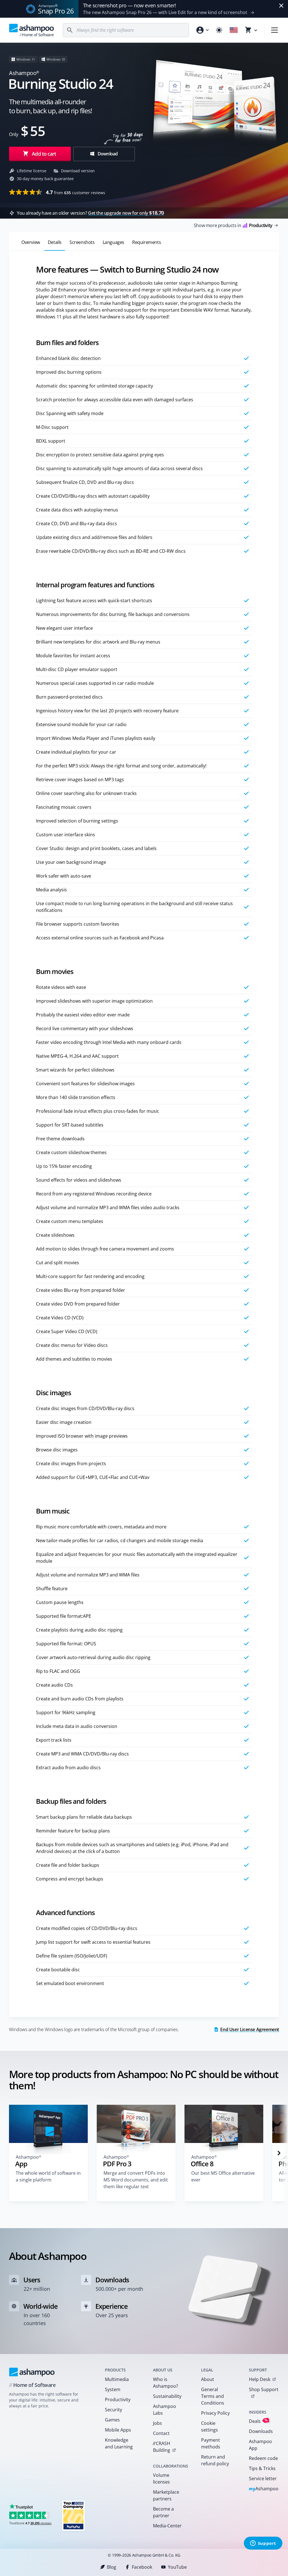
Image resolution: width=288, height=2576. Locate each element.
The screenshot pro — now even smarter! (130, 5)
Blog (112, 2567)
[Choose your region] (234, 30)
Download (107, 154)
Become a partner (163, 2512)
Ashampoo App (260, 2445)
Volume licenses (161, 2478)
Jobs (157, 2423)
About (208, 2379)
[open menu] (274, 30)
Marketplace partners (166, 2495)
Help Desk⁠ (260, 2379)
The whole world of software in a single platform (48, 2176)
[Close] (281, 6)
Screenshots (82, 242)
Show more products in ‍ (233, 225)
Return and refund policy (215, 2460)
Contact (161, 2433)
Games (112, 2420)
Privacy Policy (215, 2413)
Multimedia (117, 2379)
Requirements (147, 242)
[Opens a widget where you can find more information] (263, 2544)
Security (113, 2410)
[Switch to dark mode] (219, 30)
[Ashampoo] (32, 2372)
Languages (113, 242)
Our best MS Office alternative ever (223, 2176)
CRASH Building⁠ (161, 2447)
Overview (31, 242)
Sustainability (167, 2396)
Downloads (261, 2431)
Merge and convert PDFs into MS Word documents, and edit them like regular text (136, 2180)
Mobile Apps (118, 2430)
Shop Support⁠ (264, 2389)
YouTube (177, 2567)
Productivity (118, 2400)
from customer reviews (76, 192)
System (113, 2389)
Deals (258, 2421)
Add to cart (44, 154)
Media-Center (167, 2526)
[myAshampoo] (202, 30)
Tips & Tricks (262, 2468)
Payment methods (211, 2443)
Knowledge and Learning (119, 2443)
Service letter (263, 2478)
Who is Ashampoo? (166, 2383)
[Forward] (279, 2153)
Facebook (142, 2567)
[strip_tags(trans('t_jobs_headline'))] (73, 2515)
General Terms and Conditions (213, 2396)
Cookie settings (210, 2427)
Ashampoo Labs (165, 2410)
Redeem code (263, 2458)
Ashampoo (264, 2489)
